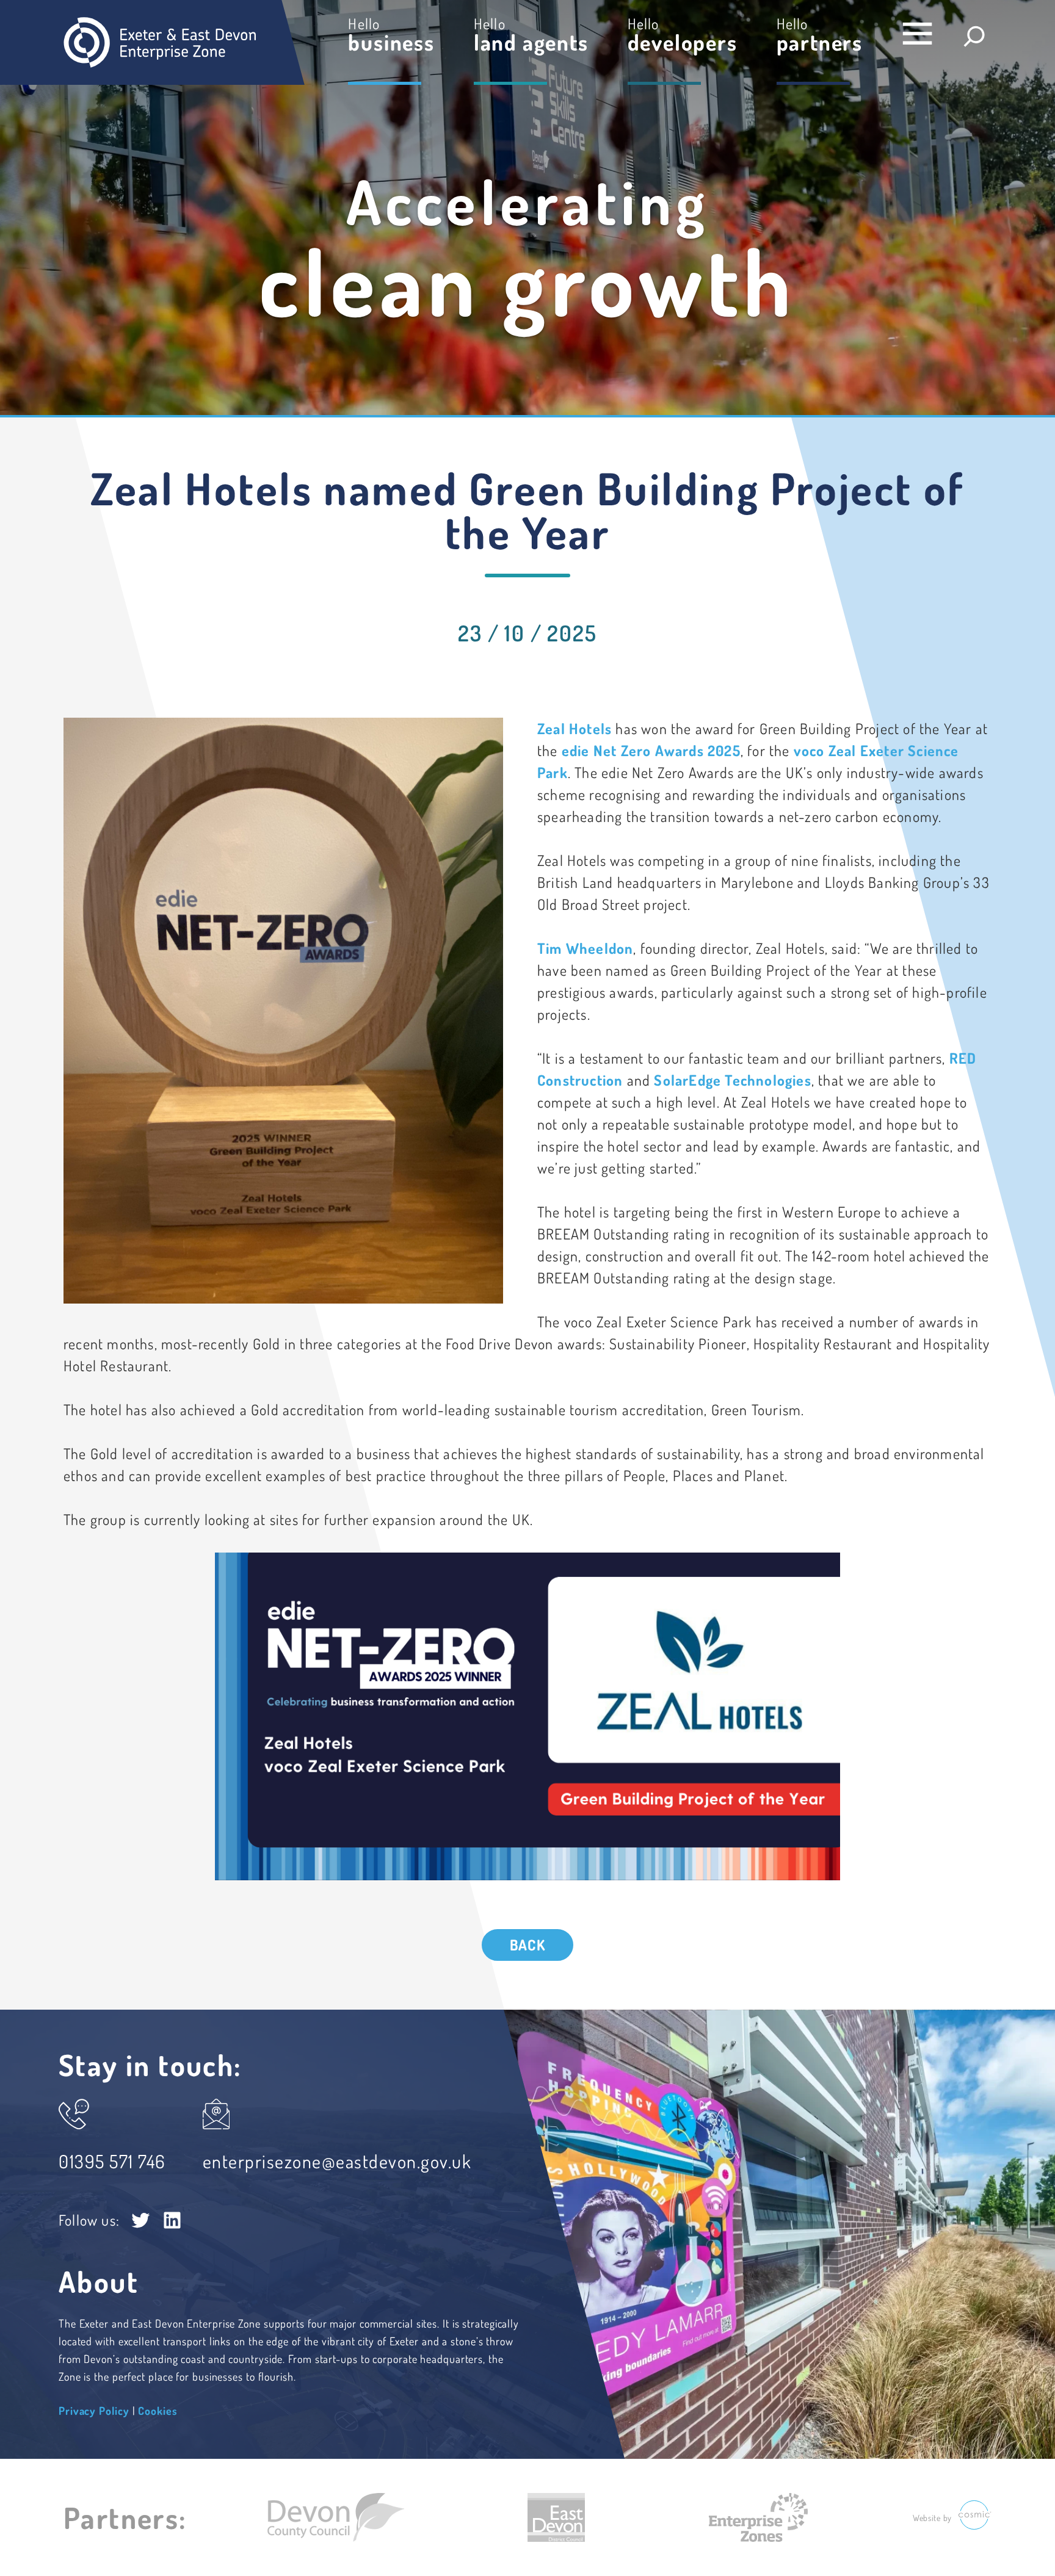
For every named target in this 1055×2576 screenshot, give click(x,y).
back (527, 1945)
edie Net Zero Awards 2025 (651, 750)
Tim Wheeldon (585, 948)
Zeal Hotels (576, 728)
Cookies (158, 2411)
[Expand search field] (974, 36)
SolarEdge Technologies (732, 1080)
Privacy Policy (94, 2411)
